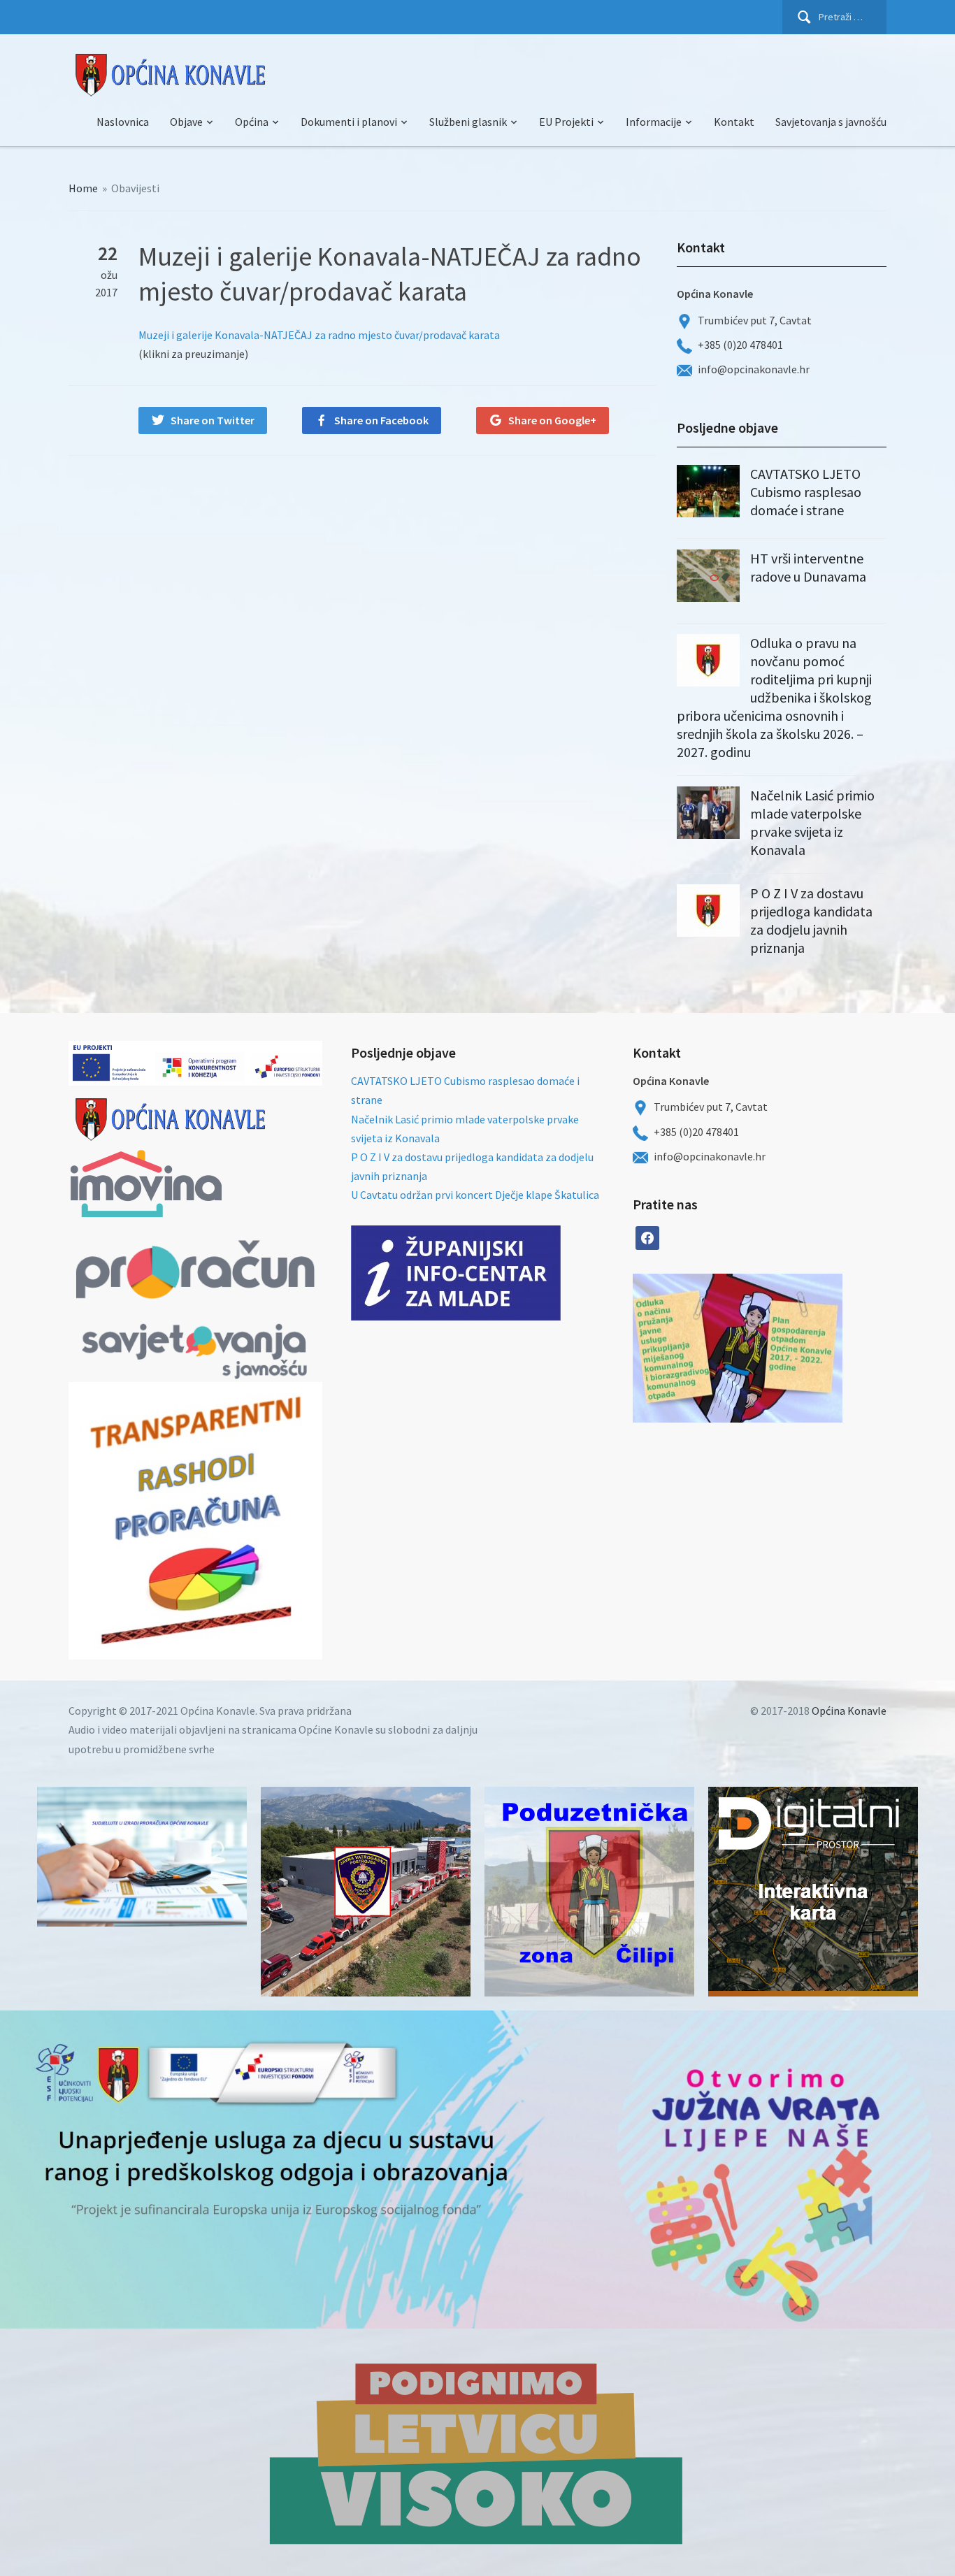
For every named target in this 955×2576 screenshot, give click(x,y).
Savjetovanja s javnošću (831, 122)
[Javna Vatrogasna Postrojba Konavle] (366, 1892)
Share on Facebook (381, 420)
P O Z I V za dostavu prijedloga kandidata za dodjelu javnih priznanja (811, 920)
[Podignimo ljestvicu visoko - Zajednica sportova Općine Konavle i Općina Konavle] (477, 2452)
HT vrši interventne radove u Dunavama (808, 567)
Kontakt (734, 122)
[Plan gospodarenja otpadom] (790, 1348)
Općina (252, 122)
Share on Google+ (552, 420)
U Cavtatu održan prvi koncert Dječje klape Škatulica (475, 1195)
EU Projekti (566, 122)
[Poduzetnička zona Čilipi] (589, 1892)
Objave (186, 122)
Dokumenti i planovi (349, 122)
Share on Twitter (213, 420)
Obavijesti (135, 188)
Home (83, 188)
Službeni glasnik (468, 122)
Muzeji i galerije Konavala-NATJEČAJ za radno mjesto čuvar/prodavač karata (319, 335)
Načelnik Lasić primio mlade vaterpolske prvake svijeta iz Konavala (812, 822)
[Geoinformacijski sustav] (813, 1892)
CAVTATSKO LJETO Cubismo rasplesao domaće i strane (806, 492)
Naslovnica (123, 122)
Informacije (654, 122)
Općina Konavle (849, 1711)
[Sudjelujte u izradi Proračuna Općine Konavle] (142, 1857)
